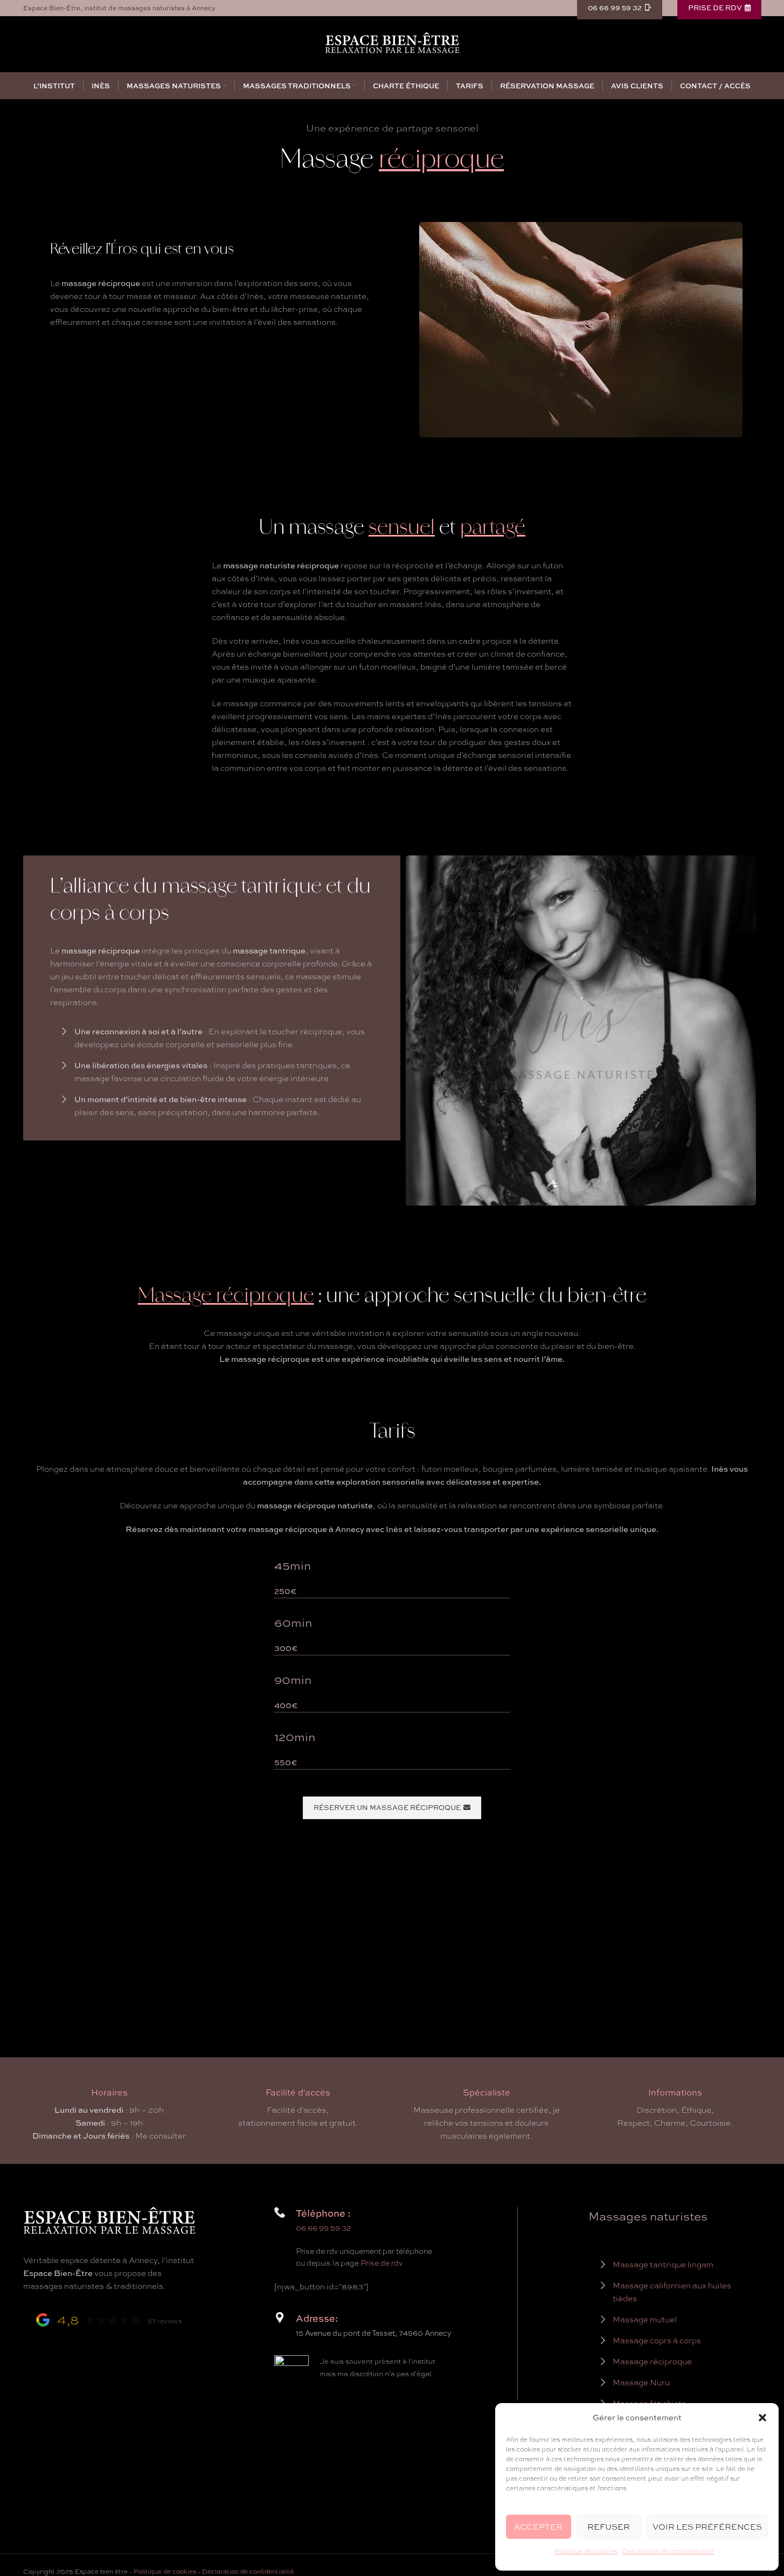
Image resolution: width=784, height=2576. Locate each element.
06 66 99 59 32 (323, 2228)
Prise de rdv (381, 2263)
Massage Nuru (641, 2383)
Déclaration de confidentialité (668, 2551)
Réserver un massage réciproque (387, 1807)
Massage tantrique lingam (663, 2265)
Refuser (609, 2527)
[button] (762, 2418)
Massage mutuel (645, 2320)
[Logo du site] (392, 43)
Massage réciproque (652, 2362)
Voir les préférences (707, 2527)
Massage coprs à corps (657, 2341)
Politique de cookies (586, 2551)
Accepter (538, 2527)
